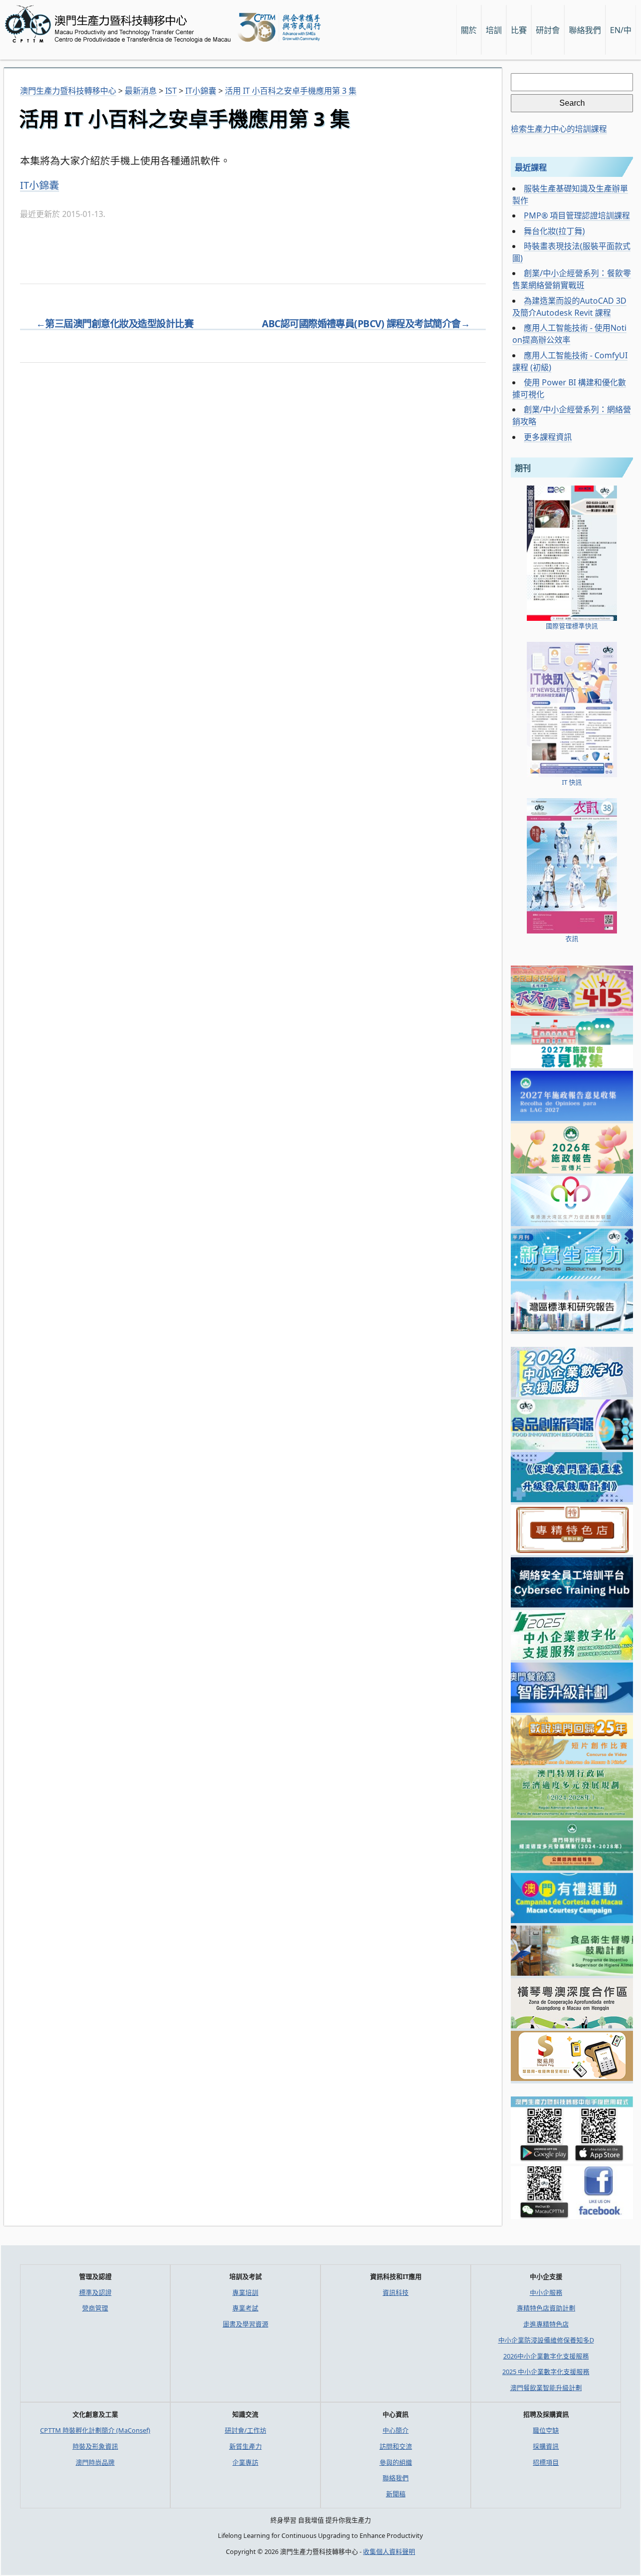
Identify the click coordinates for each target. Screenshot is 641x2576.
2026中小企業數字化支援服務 (546, 2356)
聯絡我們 (396, 2478)
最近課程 (531, 167)
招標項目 (546, 2462)
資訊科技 (396, 2292)
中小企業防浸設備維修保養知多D (546, 2340)
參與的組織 (396, 2462)
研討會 (548, 30)
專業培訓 (245, 2292)
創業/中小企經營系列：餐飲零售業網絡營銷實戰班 (572, 279)
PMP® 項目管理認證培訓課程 (577, 215)
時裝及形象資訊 (95, 2446)
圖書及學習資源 (246, 2324)
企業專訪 (245, 2462)
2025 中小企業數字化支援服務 (546, 2372)
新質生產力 (246, 2446)
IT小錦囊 (40, 185)
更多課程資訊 (548, 437)
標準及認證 (95, 2292)
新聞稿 (396, 2494)
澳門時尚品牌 (95, 2462)
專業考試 (245, 2308)
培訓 (494, 30)
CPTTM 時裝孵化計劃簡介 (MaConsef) (95, 2430)
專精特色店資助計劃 (546, 2308)
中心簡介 (396, 2430)
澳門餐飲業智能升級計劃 (546, 2388)
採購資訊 (546, 2446)
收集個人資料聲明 (389, 2551)
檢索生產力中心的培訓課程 (559, 129)
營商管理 (95, 2308)
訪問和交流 (396, 2446)
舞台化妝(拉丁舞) (554, 231)
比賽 (519, 30)
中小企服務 (546, 2292)
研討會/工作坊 (246, 2430)
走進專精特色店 (546, 2324)
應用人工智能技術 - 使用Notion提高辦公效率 (569, 334)
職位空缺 (546, 2430)
